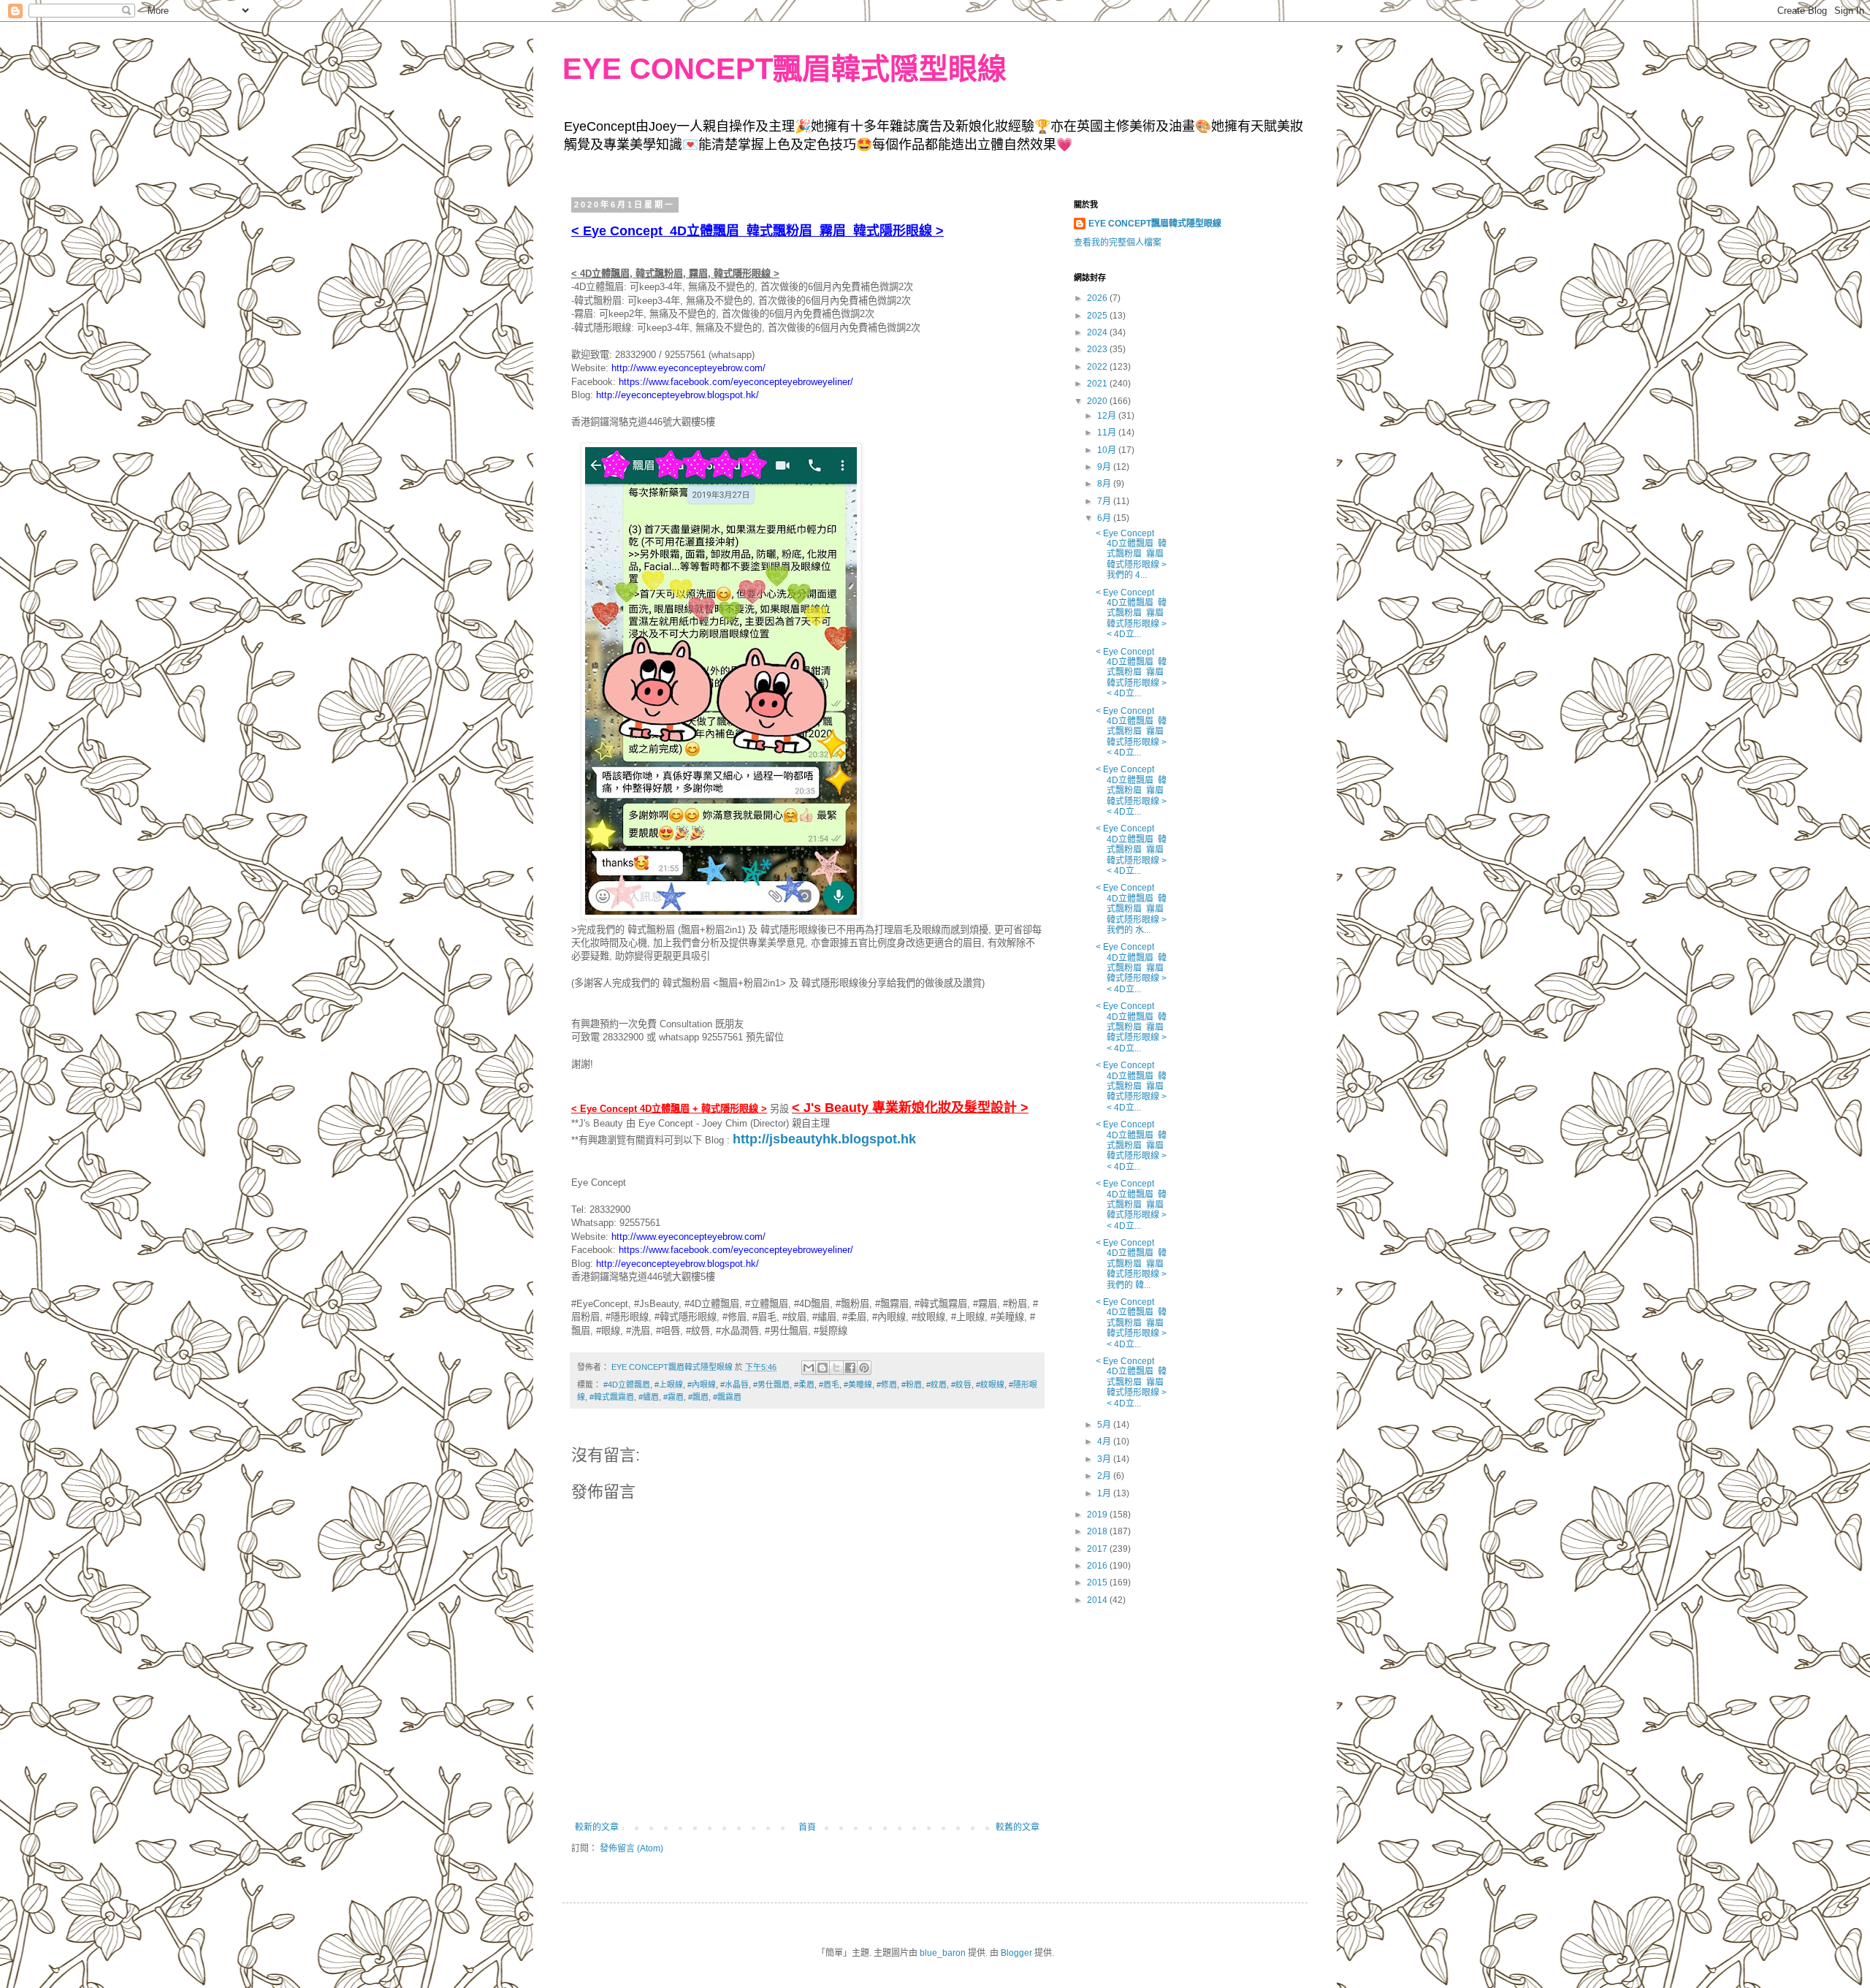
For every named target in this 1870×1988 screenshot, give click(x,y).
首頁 (807, 1827)
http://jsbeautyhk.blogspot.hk (824, 1139)
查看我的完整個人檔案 (1118, 243)
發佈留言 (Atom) (631, 1848)
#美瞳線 (858, 1385)
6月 (1105, 518)
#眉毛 (829, 1385)
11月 (1108, 433)
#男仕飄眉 (771, 1385)
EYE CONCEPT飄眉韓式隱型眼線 (1155, 224)
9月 (1105, 467)
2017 (1098, 1549)
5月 (1105, 1425)
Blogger (1016, 1953)
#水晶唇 (734, 1385)
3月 (1105, 1459)
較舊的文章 (1018, 1827)
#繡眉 (649, 1397)
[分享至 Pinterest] (864, 1368)
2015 (1098, 1583)
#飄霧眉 (727, 1397)
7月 (1105, 501)
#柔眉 (804, 1385)
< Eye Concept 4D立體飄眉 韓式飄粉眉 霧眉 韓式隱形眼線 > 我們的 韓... (1131, 1264)
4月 (1105, 1442)
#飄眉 (698, 1397)
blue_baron (943, 1953)
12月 (1108, 416)
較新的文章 (597, 1827)
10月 (1108, 450)
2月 (1105, 1476)
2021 (1098, 384)
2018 (1098, 1531)
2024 (1098, 332)
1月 (1105, 1493)
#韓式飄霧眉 (612, 1397)
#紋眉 (936, 1385)
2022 (1098, 367)
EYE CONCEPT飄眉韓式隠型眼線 (785, 69)
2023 (1098, 349)
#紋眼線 (990, 1385)
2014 (1098, 1600)
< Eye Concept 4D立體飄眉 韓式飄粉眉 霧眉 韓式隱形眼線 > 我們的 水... (1131, 909)
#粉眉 (912, 1385)
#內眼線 (702, 1385)
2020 (1098, 401)
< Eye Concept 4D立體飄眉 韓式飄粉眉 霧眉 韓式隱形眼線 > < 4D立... (1131, 614)
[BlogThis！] (823, 1368)
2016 (1098, 1566)
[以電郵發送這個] (809, 1368)
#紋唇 (961, 1385)
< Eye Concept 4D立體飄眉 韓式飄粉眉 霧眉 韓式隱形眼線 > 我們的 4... (1131, 555)
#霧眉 (673, 1397)
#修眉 (887, 1385)
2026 (1098, 298)
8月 (1105, 484)
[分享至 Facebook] (850, 1368)
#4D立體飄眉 (627, 1385)
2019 (1098, 1515)
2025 (1098, 316)
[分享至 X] (836, 1368)
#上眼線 (669, 1385)
